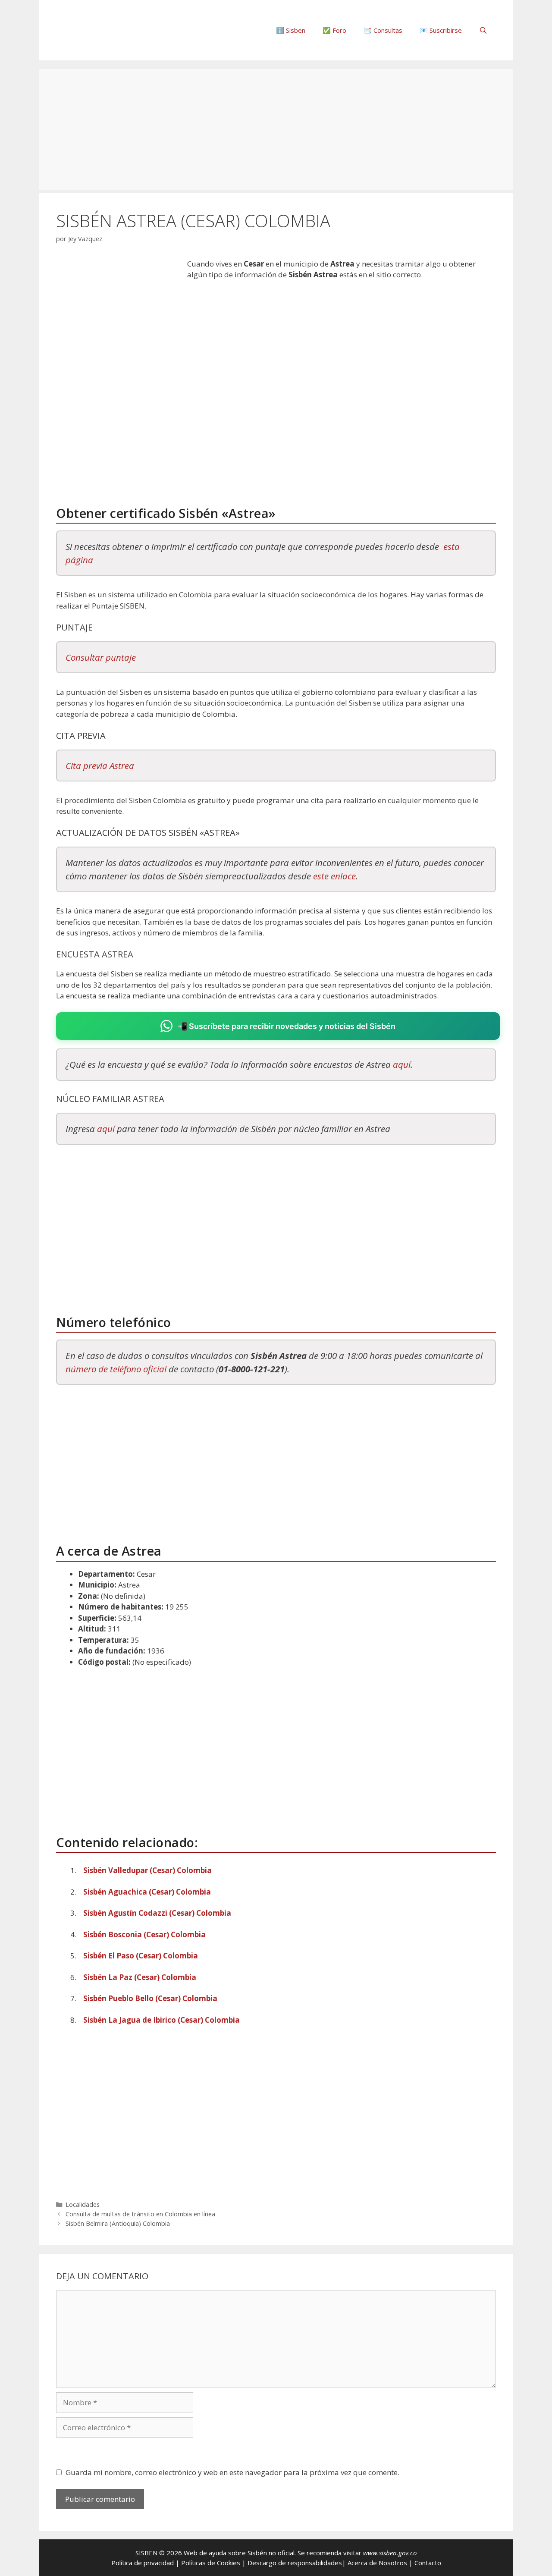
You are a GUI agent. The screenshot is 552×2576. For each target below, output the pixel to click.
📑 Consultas (383, 30)
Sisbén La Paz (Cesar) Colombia (140, 1977)
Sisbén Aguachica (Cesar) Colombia (147, 1892)
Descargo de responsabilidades (295, 2563)
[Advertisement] (276, 129)
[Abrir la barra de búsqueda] (483, 30)
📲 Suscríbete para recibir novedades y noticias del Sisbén (287, 1026)
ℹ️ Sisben (291, 30)
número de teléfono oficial (116, 1369)
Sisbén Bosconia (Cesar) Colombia (144, 1934)
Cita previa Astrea (100, 766)
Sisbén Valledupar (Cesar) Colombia (147, 1870)
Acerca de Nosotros (377, 2563)
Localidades (83, 2204)
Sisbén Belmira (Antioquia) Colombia (118, 2223)
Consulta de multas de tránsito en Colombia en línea (140, 2214)
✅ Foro (334, 30)
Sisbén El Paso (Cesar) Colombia (141, 1956)
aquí (402, 1064)
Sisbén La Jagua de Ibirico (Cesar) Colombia (162, 2020)
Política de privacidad (143, 2563)
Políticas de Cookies (211, 2563)
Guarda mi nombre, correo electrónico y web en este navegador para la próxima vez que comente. (232, 2472)
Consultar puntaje (101, 657)
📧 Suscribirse (441, 30)
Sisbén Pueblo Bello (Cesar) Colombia (150, 1998)
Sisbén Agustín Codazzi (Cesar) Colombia (157, 1913)
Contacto (428, 2563)
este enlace (334, 876)
